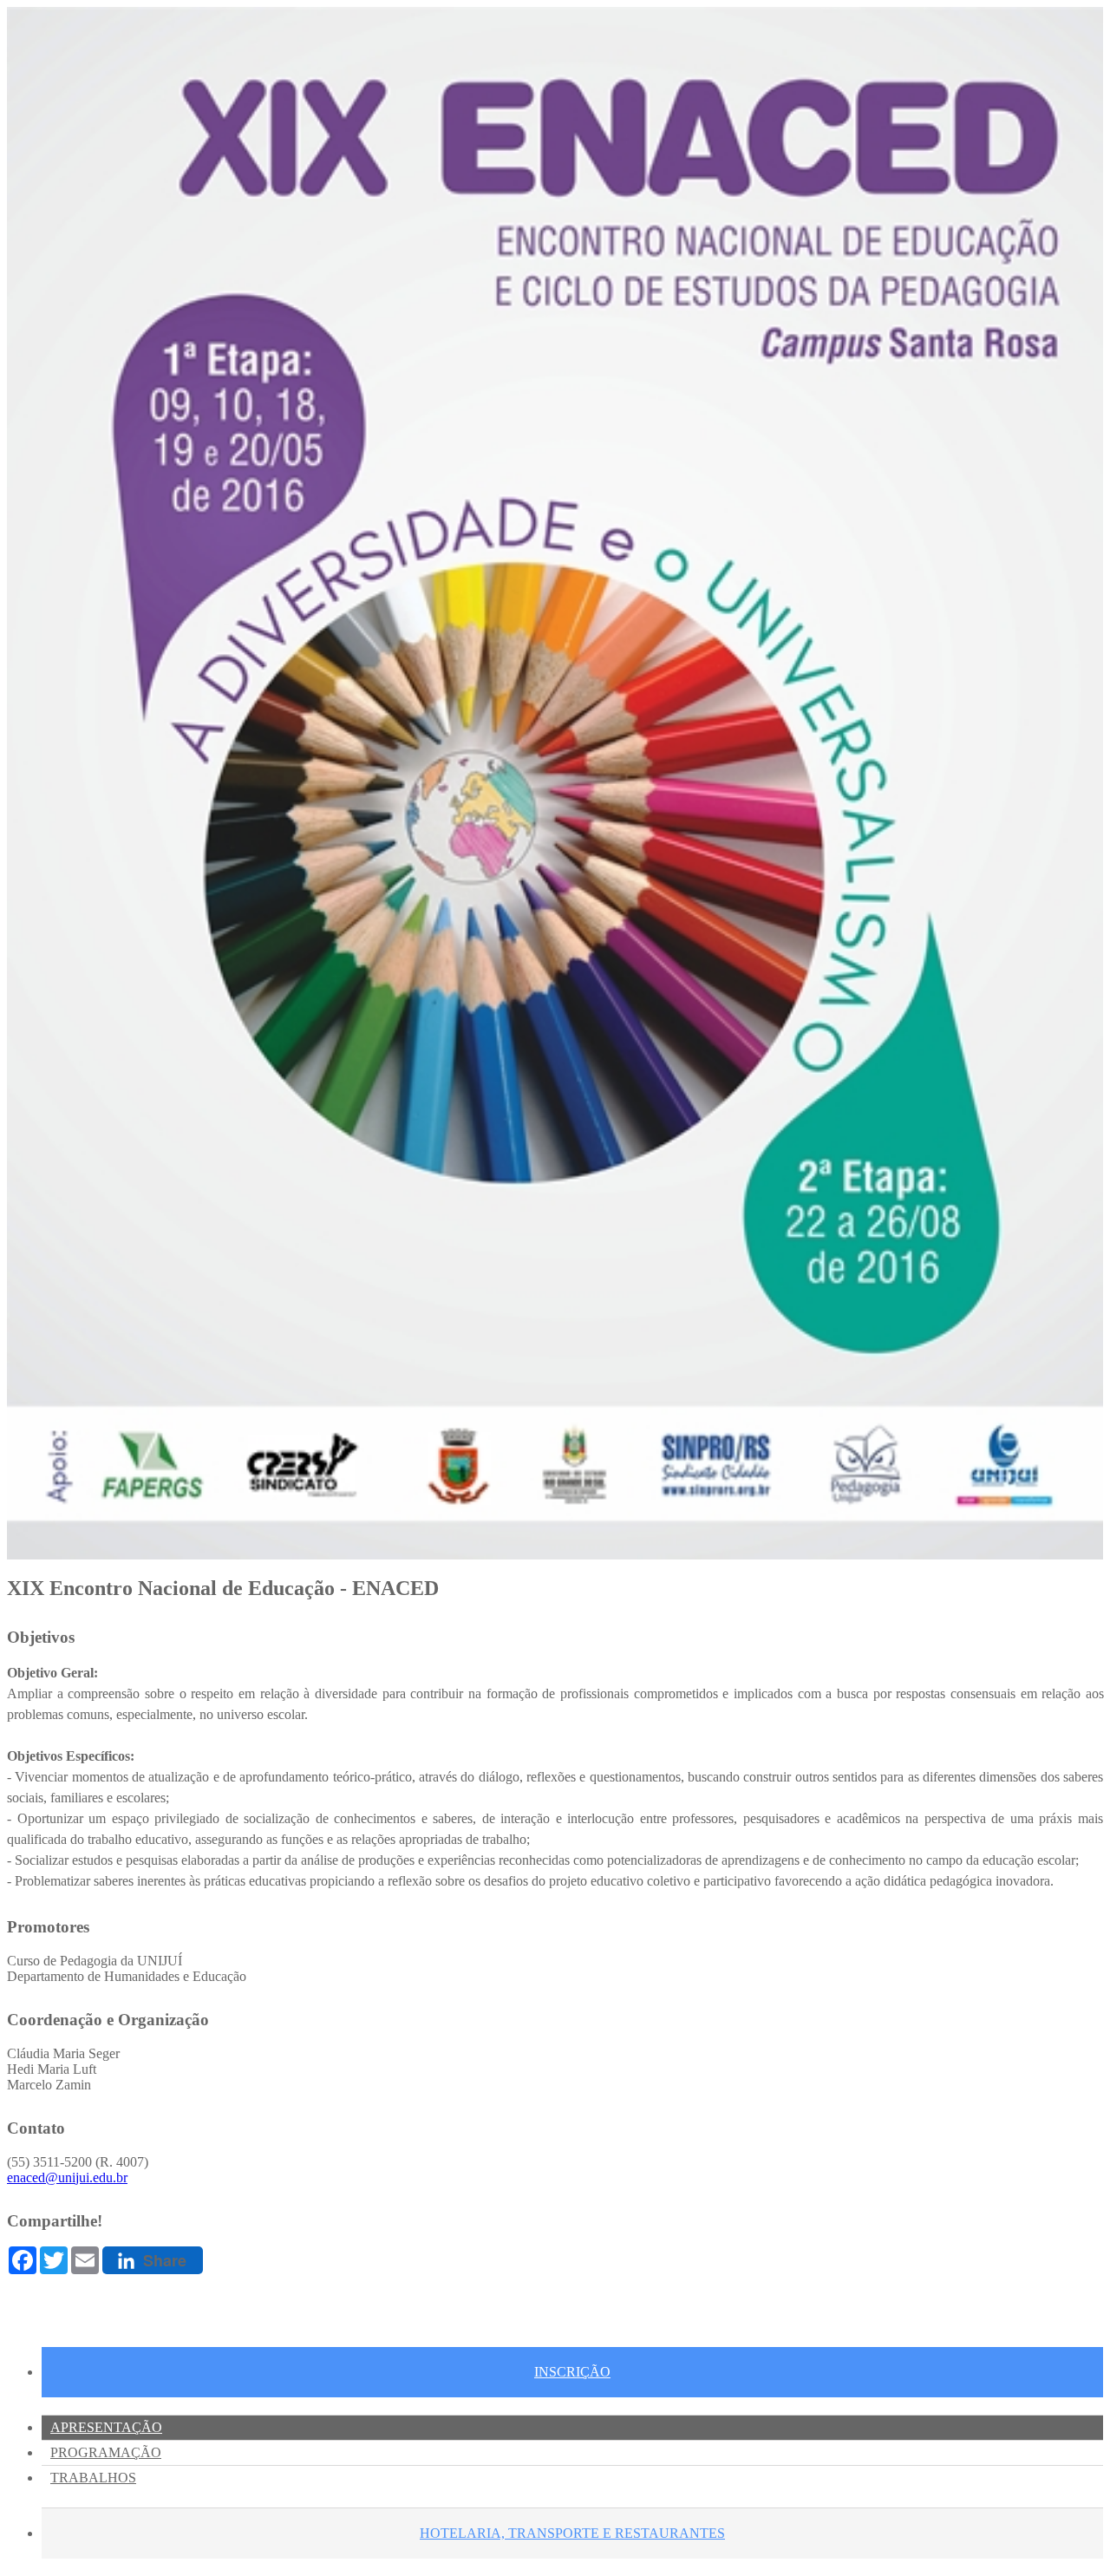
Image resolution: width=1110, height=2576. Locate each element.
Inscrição (572, 2372)
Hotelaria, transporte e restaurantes (572, 2533)
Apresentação (106, 2427)
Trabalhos (93, 2478)
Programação (106, 2452)
